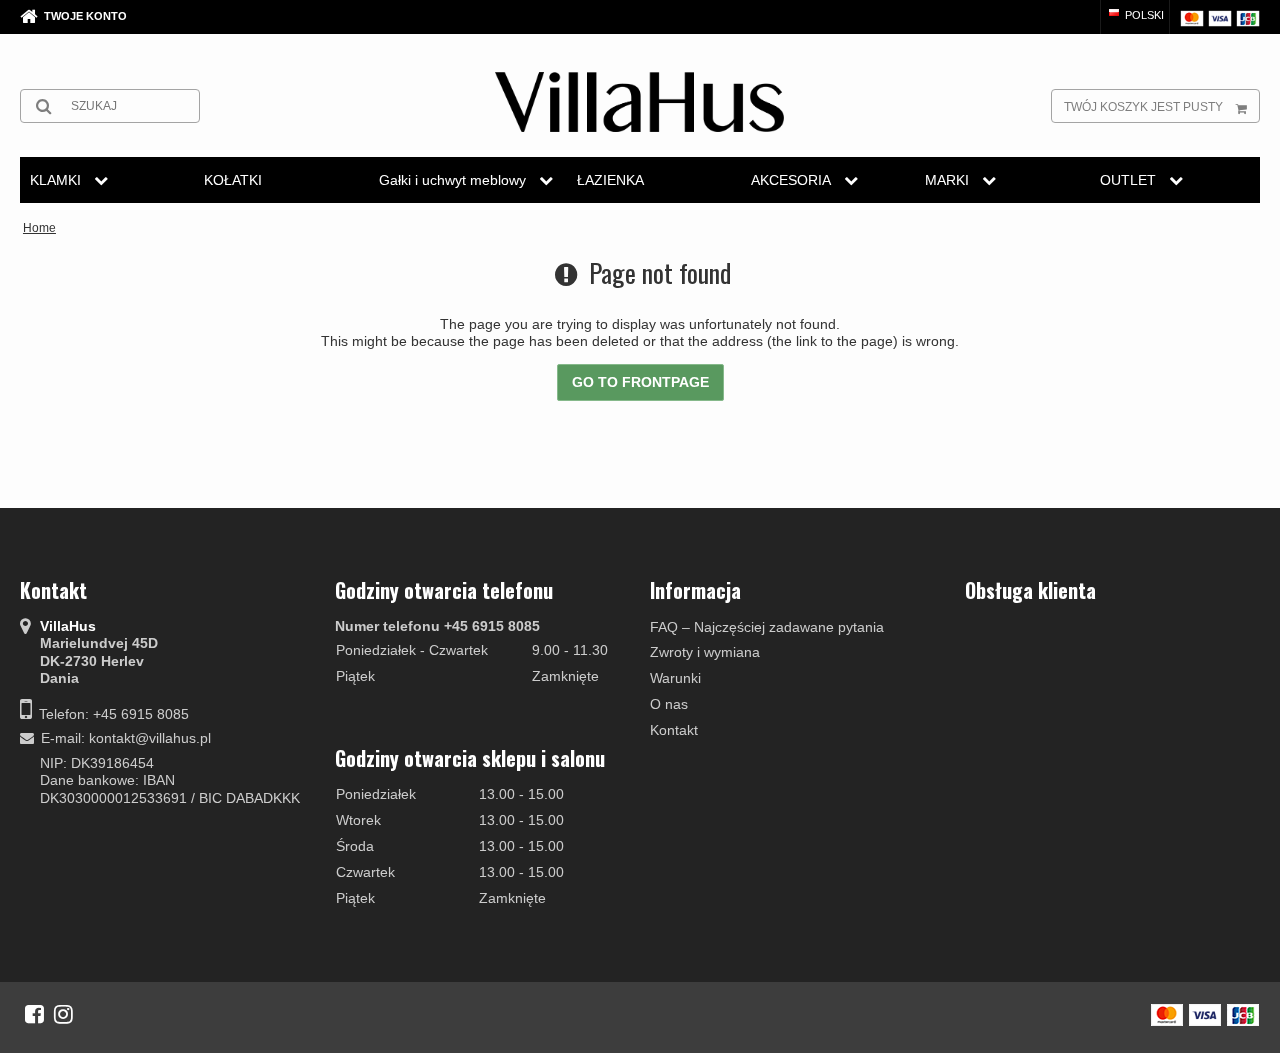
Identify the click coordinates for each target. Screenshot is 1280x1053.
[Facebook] (34, 1014)
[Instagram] (63, 1014)
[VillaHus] (639, 102)
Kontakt (674, 730)
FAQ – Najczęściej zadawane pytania (767, 627)
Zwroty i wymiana (705, 652)
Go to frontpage (640, 382)
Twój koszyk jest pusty (1143, 107)
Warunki (675, 678)
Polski (1143, 15)
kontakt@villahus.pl (150, 738)
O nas (669, 704)
